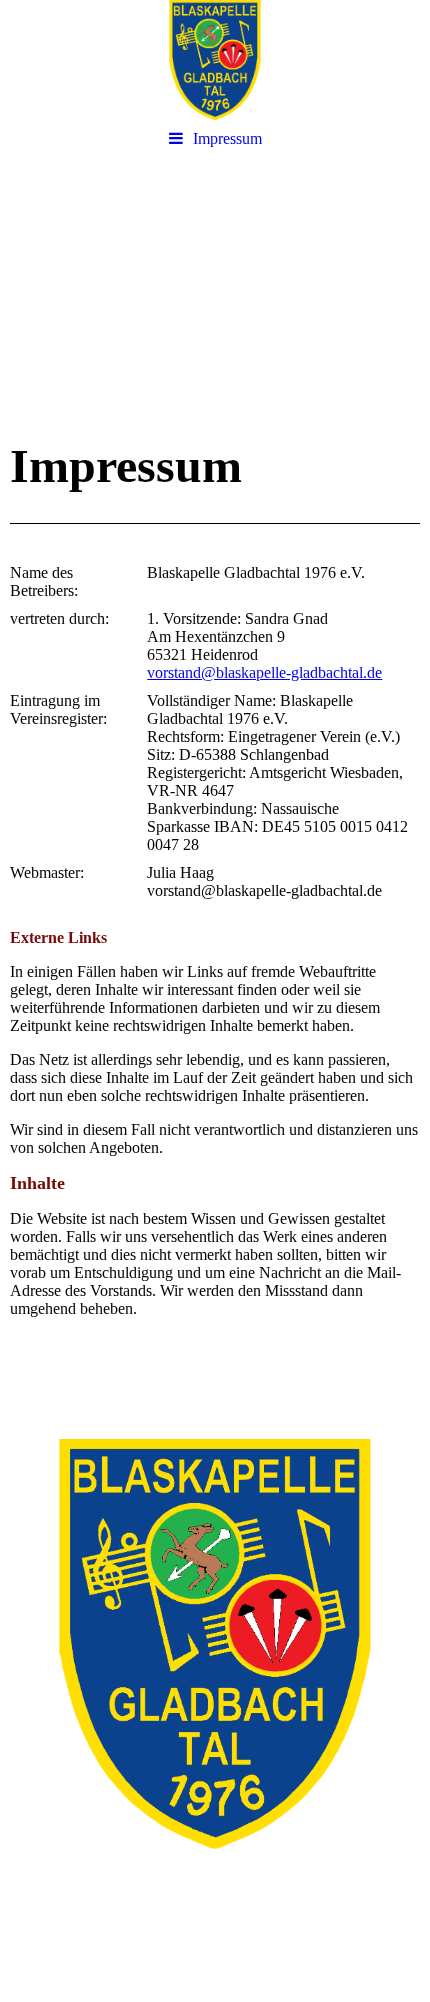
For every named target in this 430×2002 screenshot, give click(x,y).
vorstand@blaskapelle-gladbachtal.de (264, 672)
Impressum (227, 138)
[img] (215, 60)
